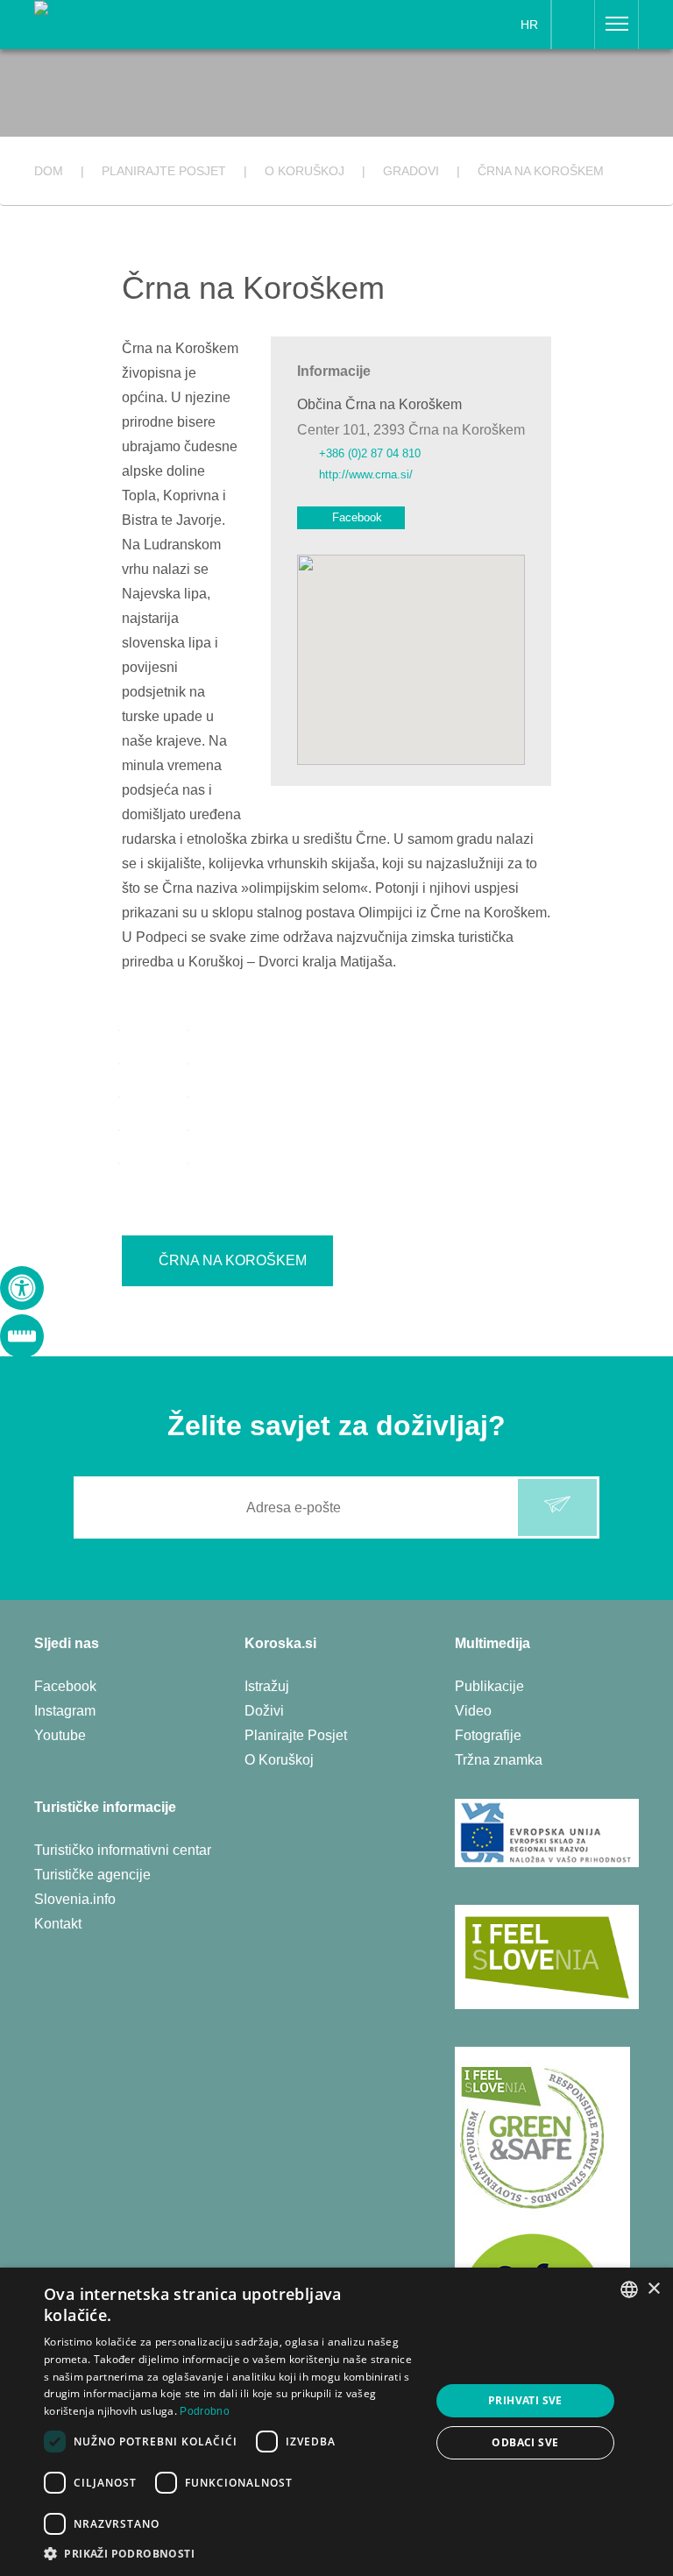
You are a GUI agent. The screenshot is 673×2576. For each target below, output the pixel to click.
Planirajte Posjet (296, 1735)
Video (473, 1711)
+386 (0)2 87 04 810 (370, 453)
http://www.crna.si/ (366, 474)
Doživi (264, 1711)
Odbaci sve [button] (525, 2442)
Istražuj (267, 1686)
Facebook (357, 517)
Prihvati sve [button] (525, 2400)
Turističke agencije (92, 1875)
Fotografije (488, 1735)
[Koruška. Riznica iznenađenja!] (136, 12)
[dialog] (336, 2422)
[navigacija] (617, 25)
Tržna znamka (499, 1760)
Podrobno (204, 2411)
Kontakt (58, 1924)
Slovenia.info (75, 1899)
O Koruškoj (279, 1760)
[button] (231, 2554)
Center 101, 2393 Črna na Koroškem (411, 430)
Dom (49, 171)
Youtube (60, 1735)
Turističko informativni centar (123, 1850)
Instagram (65, 1711)
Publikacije (489, 1686)
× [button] (653, 2289)
